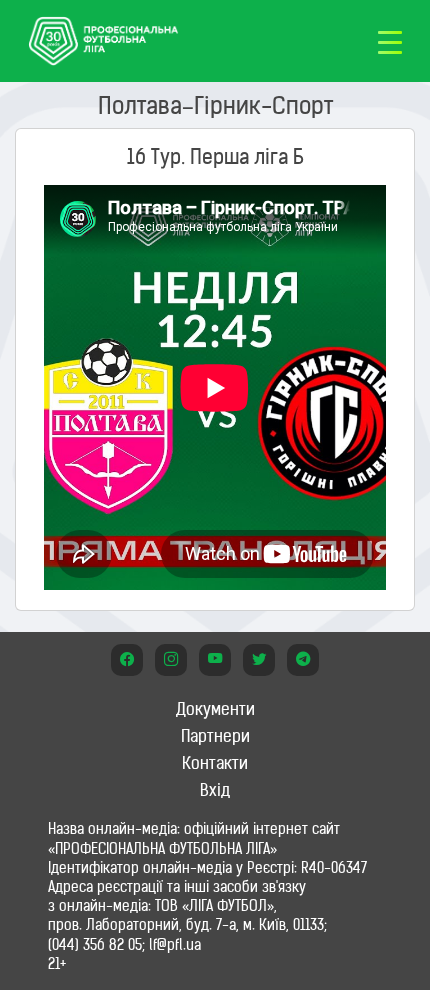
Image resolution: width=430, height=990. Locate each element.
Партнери (215, 736)
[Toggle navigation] (390, 41)
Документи (215, 709)
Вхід (215, 790)
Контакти (215, 763)
